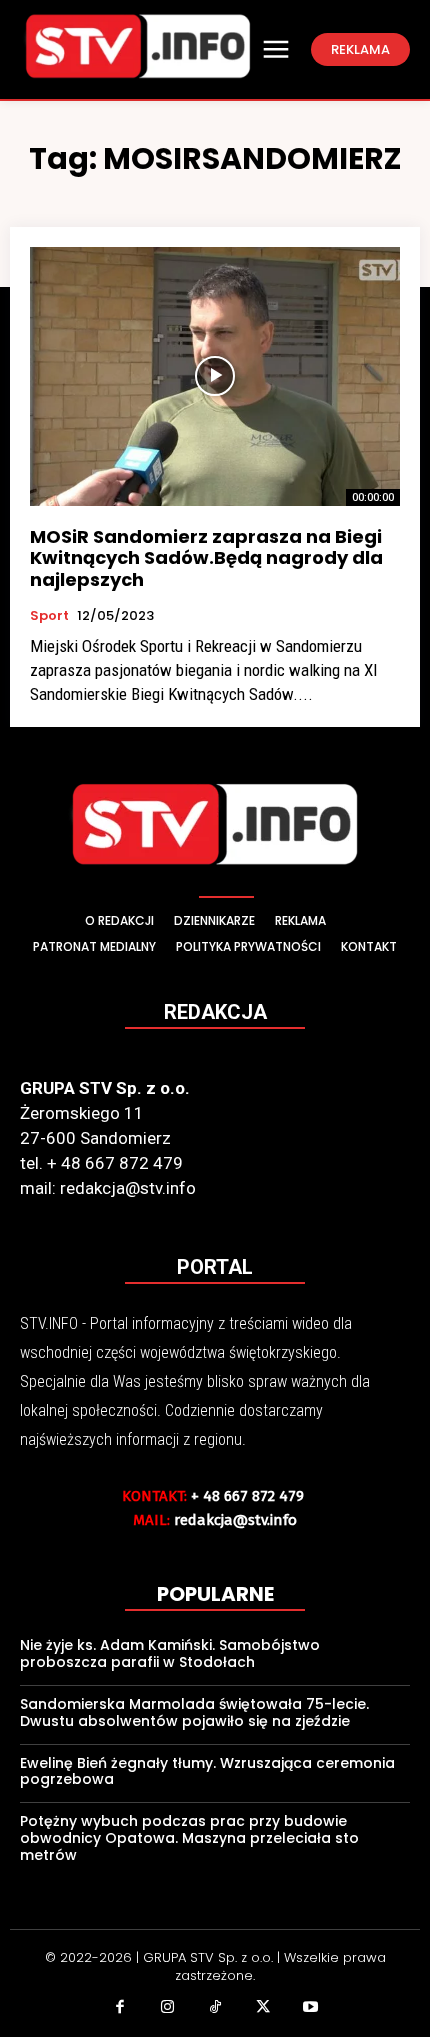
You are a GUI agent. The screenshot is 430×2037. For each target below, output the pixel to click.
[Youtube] (310, 2009)
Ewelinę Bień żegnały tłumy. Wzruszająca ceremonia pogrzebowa (207, 1771)
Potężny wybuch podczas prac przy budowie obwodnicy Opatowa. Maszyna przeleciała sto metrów (189, 1838)
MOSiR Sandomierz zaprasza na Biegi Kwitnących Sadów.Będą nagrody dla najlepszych (206, 558)
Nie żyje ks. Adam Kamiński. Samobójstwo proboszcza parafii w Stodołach (170, 1653)
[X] (263, 2009)
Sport (49, 616)
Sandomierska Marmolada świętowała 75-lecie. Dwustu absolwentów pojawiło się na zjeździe (194, 1712)
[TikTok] (215, 2009)
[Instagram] (168, 2009)
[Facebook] (120, 2009)
